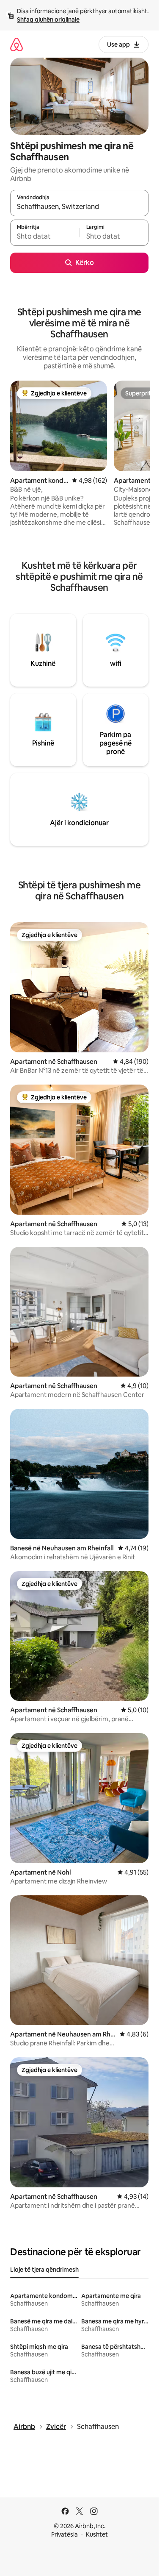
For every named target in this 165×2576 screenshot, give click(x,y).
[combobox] (79, 207)
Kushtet (97, 2534)
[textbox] (45, 236)
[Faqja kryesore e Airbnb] (16, 44)
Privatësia (65, 2534)
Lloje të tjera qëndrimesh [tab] (44, 2270)
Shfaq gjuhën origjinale (48, 19)
